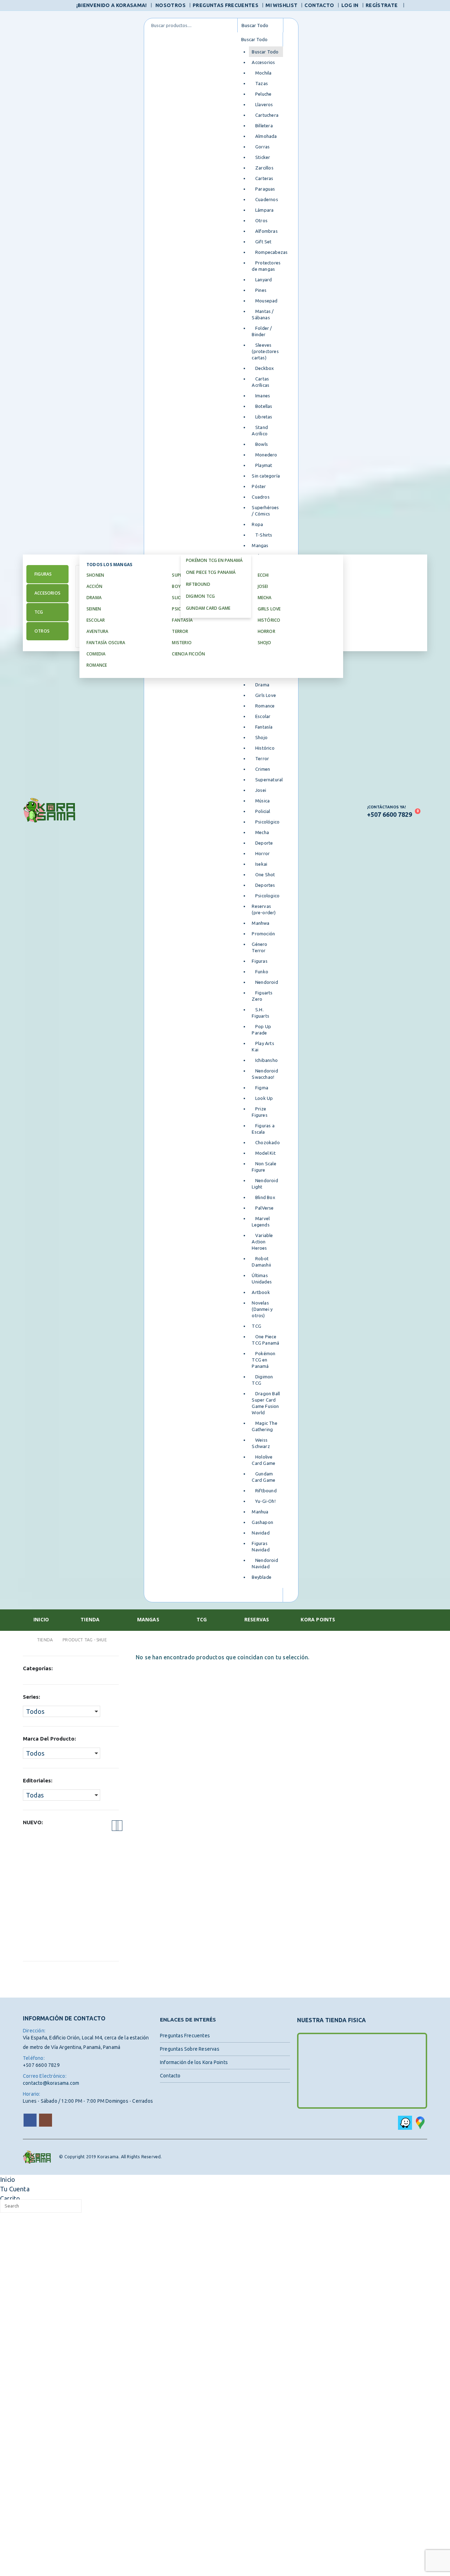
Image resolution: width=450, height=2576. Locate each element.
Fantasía (183, 620)
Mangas (148, 1619)
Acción (94, 586)
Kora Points (318, 1619)
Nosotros (171, 5)
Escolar (96, 620)
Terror (180, 631)
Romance (97, 665)
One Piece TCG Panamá (211, 572)
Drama (94, 598)
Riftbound (198, 584)
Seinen (94, 609)
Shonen (95, 575)
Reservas (257, 1619)
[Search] (291, 25)
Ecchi (263, 575)
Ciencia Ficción (189, 654)
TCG (202, 1619)
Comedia (96, 654)
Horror (266, 631)
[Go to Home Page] (25, 1640)
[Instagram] (423, 6)
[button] (115, 1826)
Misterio (182, 643)
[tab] (47, 574)
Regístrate (382, 5)
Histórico (269, 620)
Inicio (41, 1619)
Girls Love (269, 609)
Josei (263, 586)
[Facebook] (413, 6)
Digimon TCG (200, 596)
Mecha (265, 598)
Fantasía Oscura (106, 643)
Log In (350, 5)
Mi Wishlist (281, 5)
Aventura (98, 631)
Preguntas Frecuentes (226, 5)
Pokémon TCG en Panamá (214, 560)
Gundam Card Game (208, 608)
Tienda (90, 1619)
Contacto (319, 5)
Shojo (265, 643)
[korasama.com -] (49, 810)
